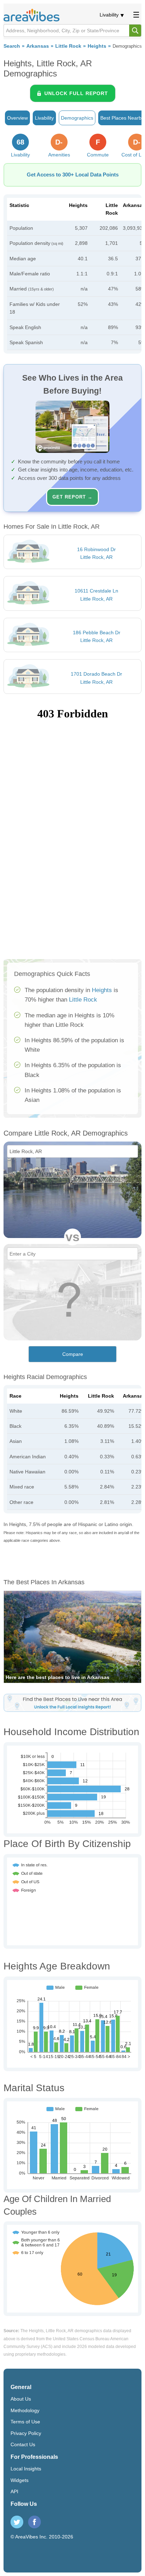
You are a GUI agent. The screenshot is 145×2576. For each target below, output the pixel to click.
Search (12, 46)
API (14, 2491)
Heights (97, 46)
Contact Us (23, 2444)
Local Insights (26, 2469)
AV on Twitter (17, 2522)
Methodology (25, 2410)
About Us (21, 2399)
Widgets (20, 2480)
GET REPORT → (72, 497)
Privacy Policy (26, 2433)
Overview (17, 118)
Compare (73, 1354)
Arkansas (38, 46)
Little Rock (68, 46)
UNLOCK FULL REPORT (76, 93)
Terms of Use (25, 2422)
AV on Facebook (34, 2522)
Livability (109, 15)
